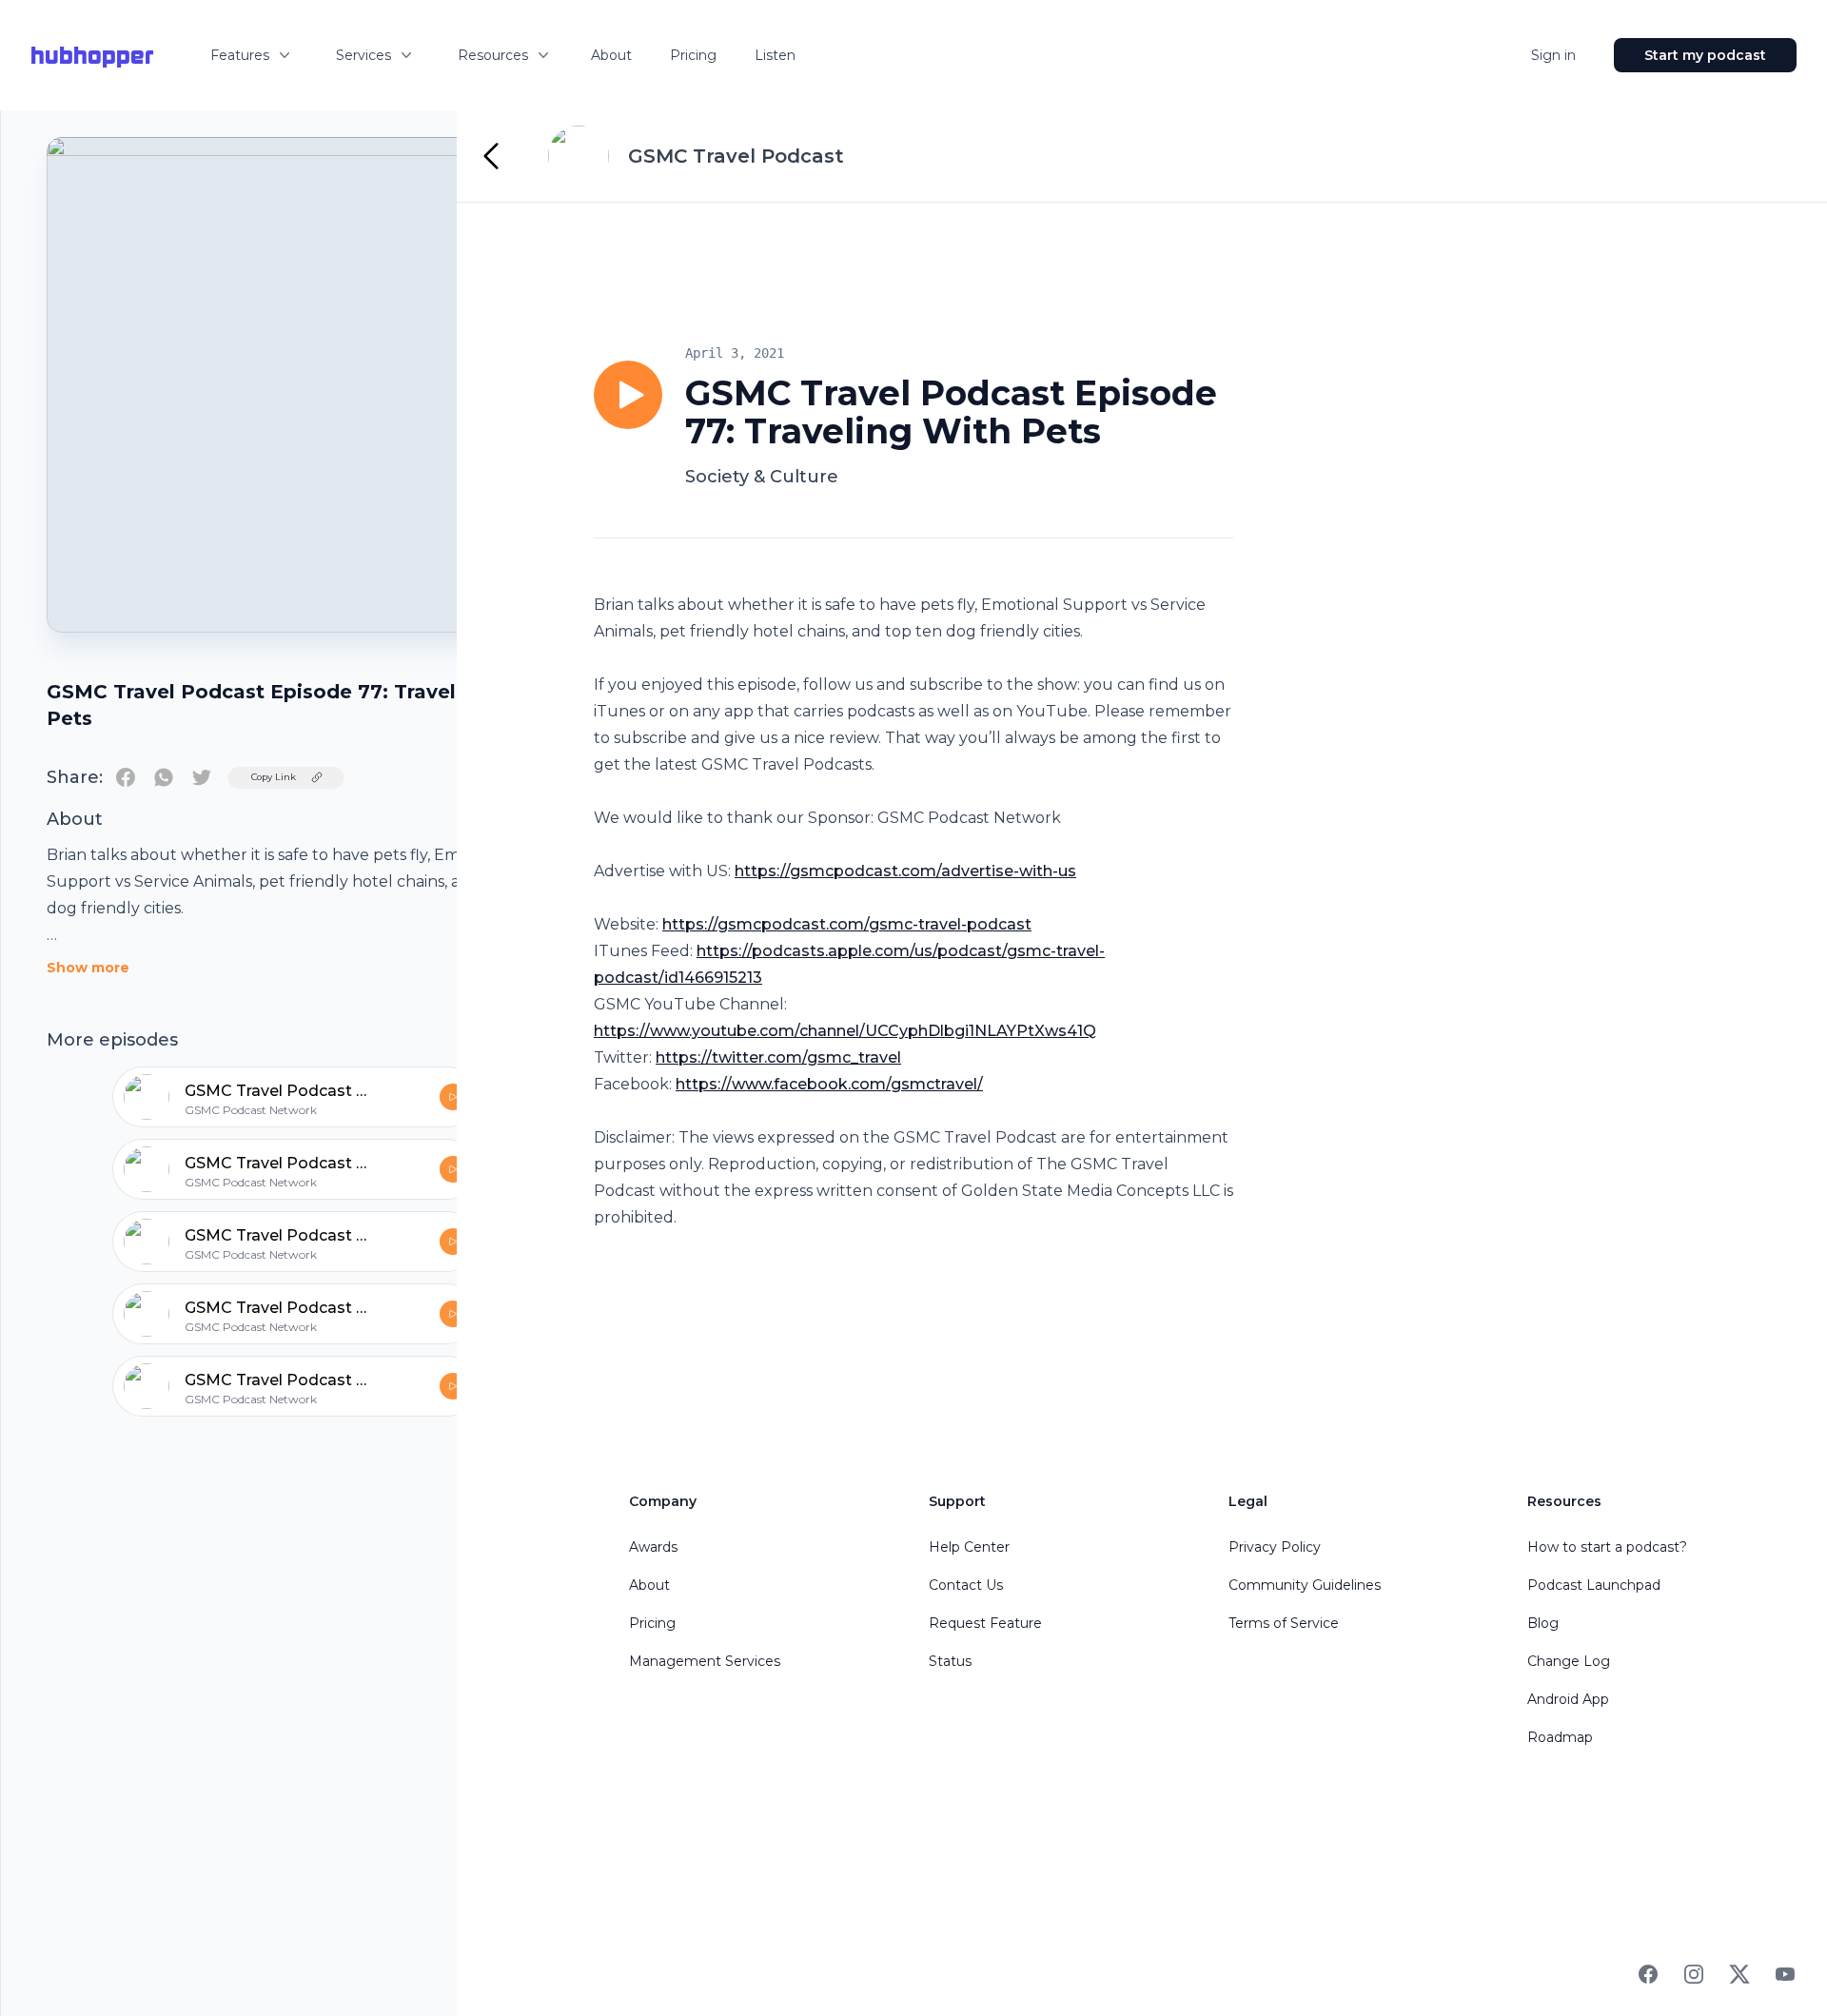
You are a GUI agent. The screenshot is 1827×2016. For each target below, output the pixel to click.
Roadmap (1560, 1737)
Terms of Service (1284, 1623)
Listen (775, 55)
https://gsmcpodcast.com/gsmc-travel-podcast (847, 924)
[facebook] (126, 777)
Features (240, 55)
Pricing (693, 55)
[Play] (628, 395)
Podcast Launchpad (1594, 1585)
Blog (1543, 1623)
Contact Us (966, 1585)
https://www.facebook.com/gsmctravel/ (829, 1084)
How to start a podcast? (1607, 1547)
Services (363, 55)
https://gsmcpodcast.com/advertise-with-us (905, 871)
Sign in (1553, 55)
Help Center (969, 1547)
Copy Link (274, 777)
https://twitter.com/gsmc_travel (778, 1057)
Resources (493, 55)
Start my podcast (1705, 55)
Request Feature (985, 1623)
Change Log (1569, 1661)
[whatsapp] (164, 777)
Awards (653, 1547)
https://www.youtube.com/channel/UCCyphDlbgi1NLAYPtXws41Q (845, 1031)
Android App (1568, 1699)
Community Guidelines (1305, 1585)
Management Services (705, 1661)
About (611, 55)
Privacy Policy (1275, 1547)
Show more (88, 968)
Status (950, 1661)
